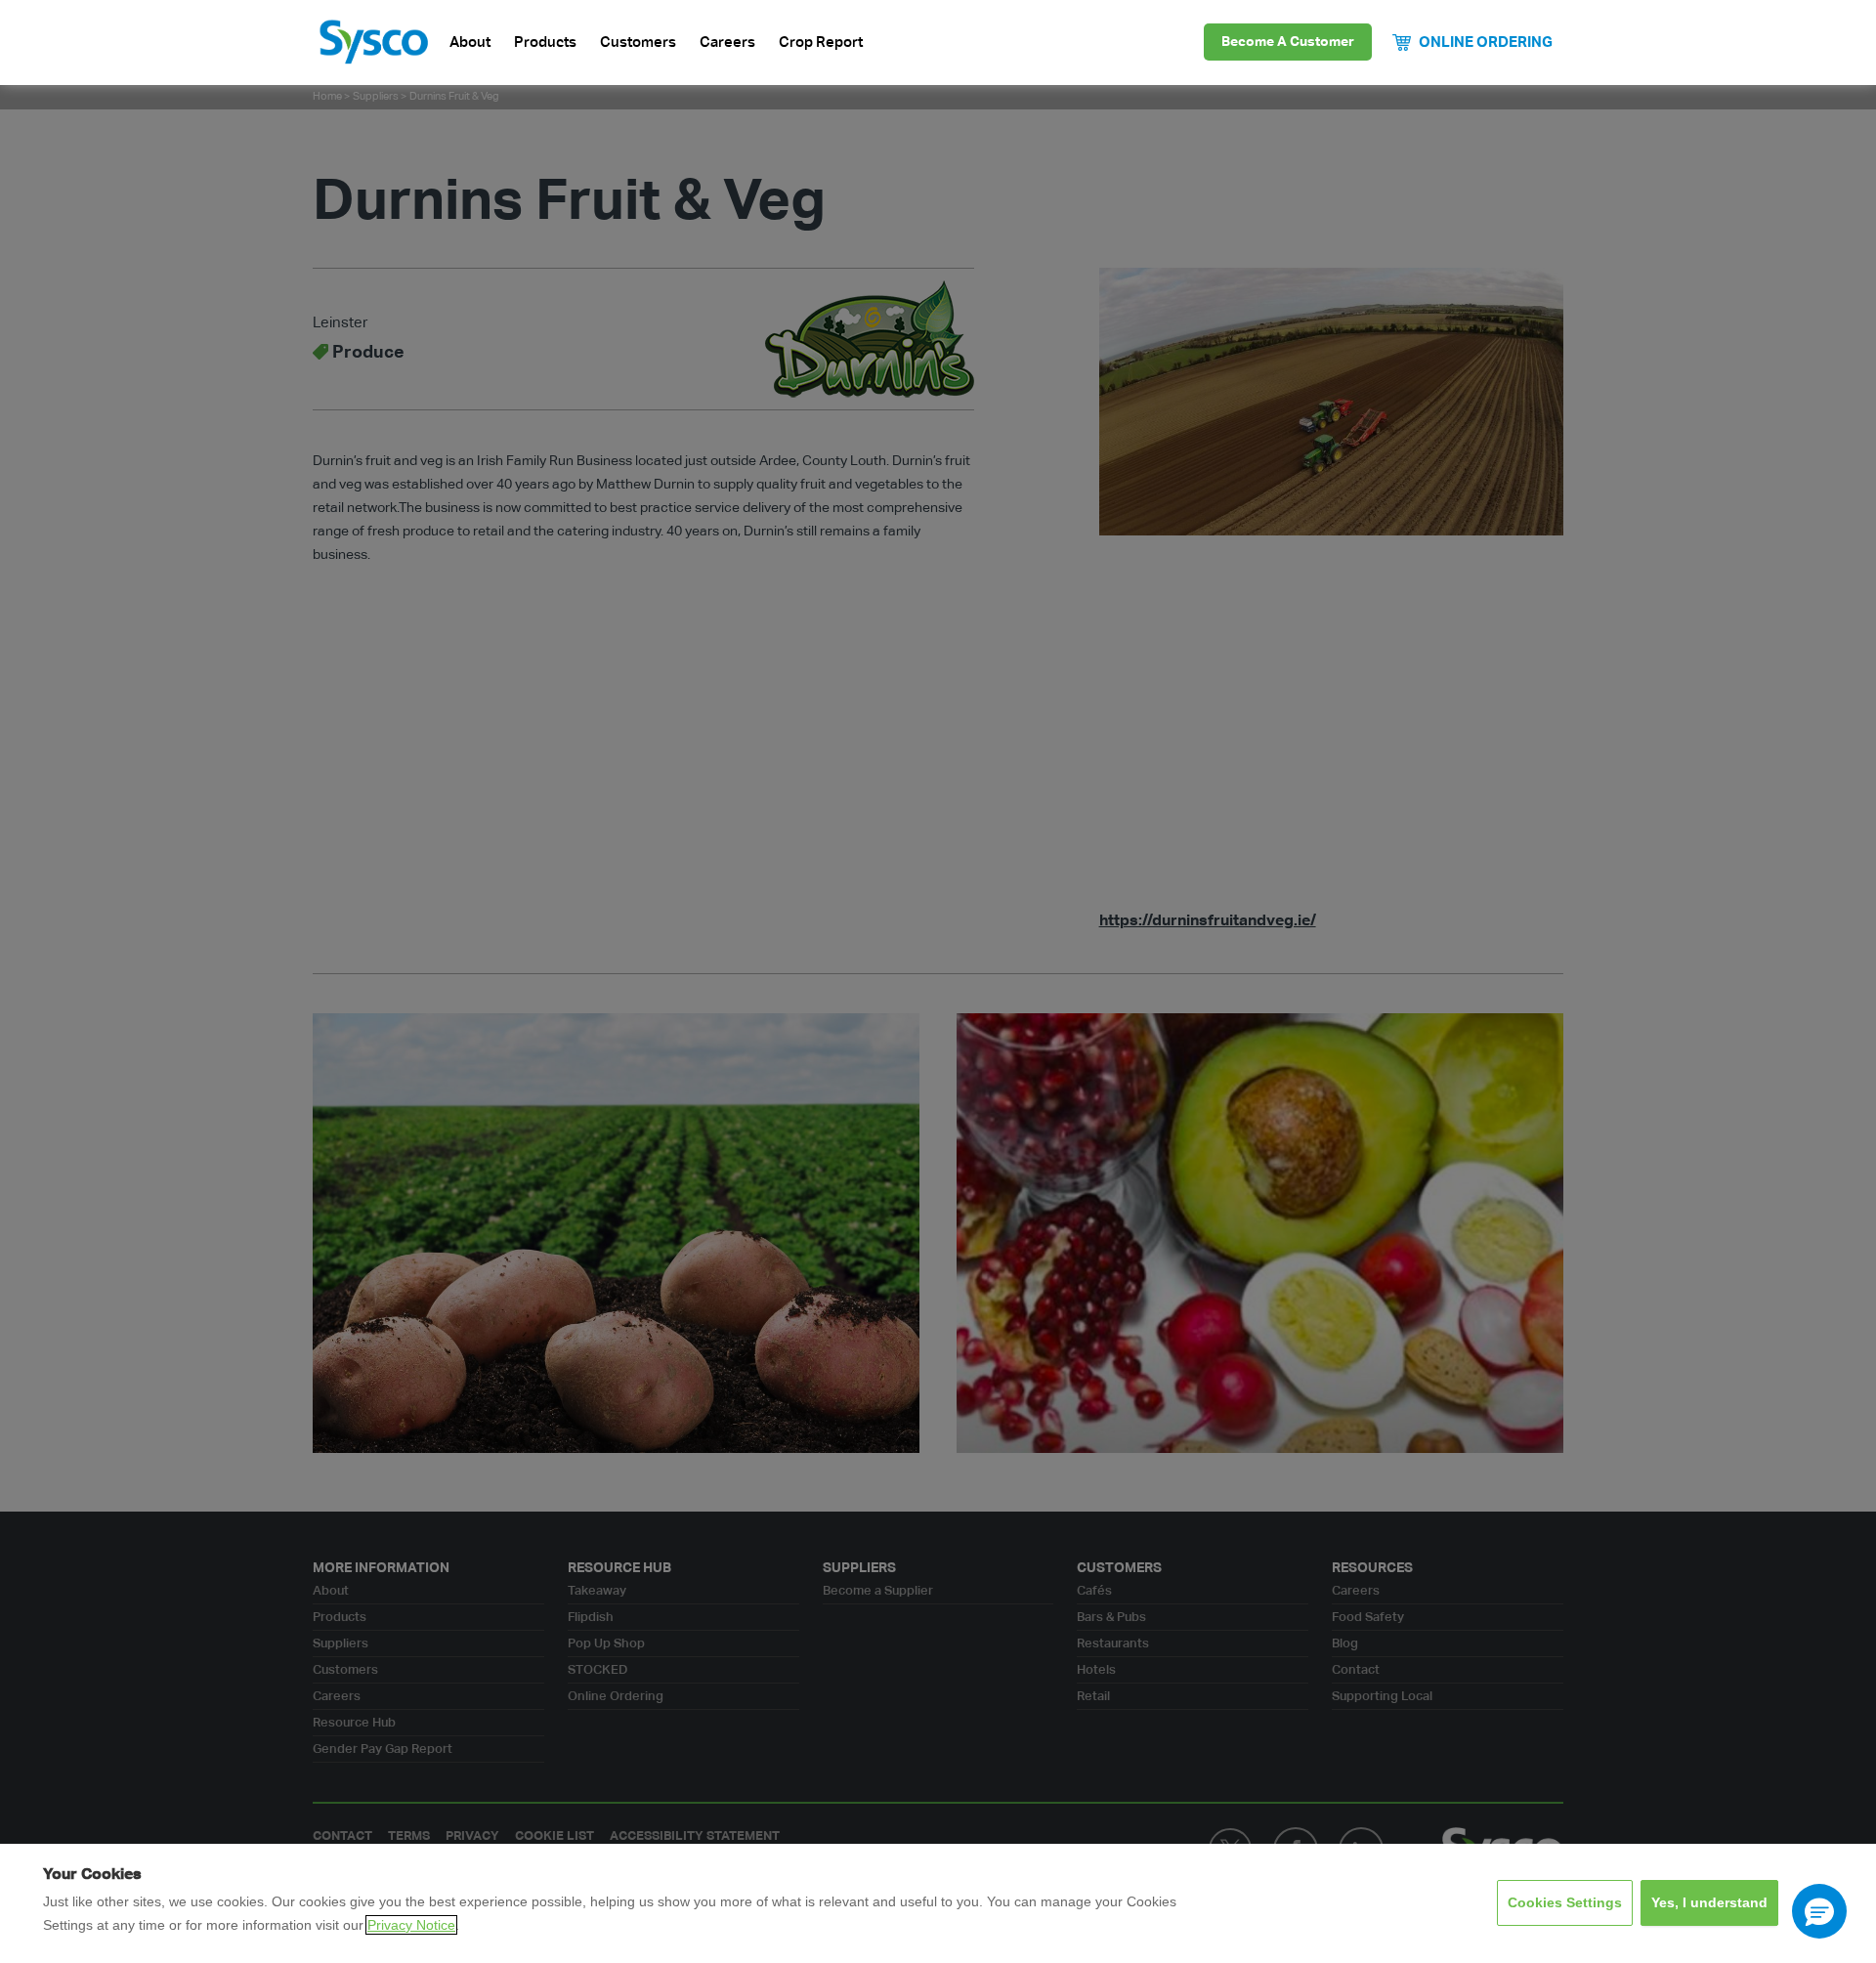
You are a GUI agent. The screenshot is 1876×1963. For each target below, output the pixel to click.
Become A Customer (1288, 42)
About (470, 43)
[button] (1819, 1911)
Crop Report (821, 43)
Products (545, 43)
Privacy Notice (411, 1925)
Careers (727, 43)
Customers (638, 43)
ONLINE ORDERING (1486, 43)
